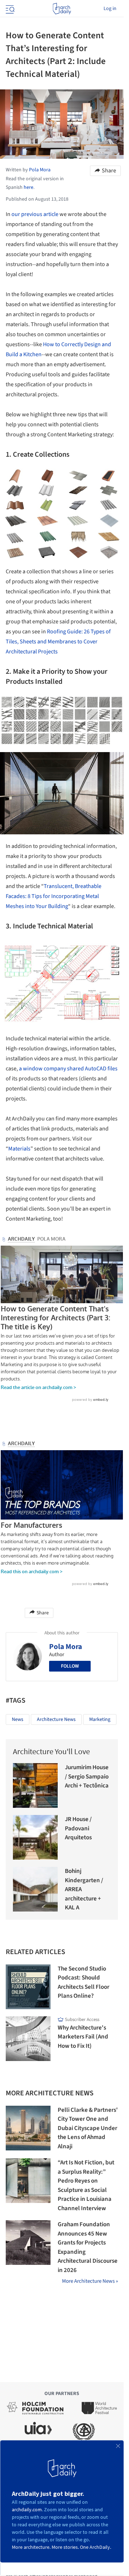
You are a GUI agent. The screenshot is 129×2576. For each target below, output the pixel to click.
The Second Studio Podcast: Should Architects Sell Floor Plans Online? (83, 1983)
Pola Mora (66, 1647)
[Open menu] (9, 9)
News (18, 1719)
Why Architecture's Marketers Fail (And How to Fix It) (83, 2037)
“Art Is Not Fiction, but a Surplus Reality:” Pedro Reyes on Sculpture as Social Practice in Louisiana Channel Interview (86, 2185)
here (28, 187)
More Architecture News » (90, 2281)
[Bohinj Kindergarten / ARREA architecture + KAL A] (35, 1889)
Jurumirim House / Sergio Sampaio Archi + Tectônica (87, 1777)
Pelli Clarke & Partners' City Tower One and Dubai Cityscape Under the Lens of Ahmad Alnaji (88, 2128)
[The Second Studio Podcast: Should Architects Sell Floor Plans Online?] (28, 1987)
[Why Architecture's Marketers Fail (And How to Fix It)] (28, 2039)
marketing (100, 1719)
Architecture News (56, 1719)
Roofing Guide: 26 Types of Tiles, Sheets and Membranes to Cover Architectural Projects (58, 642)
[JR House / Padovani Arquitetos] (35, 1837)
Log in (110, 9)
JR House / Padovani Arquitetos (78, 1828)
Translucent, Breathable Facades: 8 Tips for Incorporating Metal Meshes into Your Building (54, 896)
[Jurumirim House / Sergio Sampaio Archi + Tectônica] (35, 1785)
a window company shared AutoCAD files (68, 1069)
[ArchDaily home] (62, 9)
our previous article (35, 214)
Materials (19, 1149)
